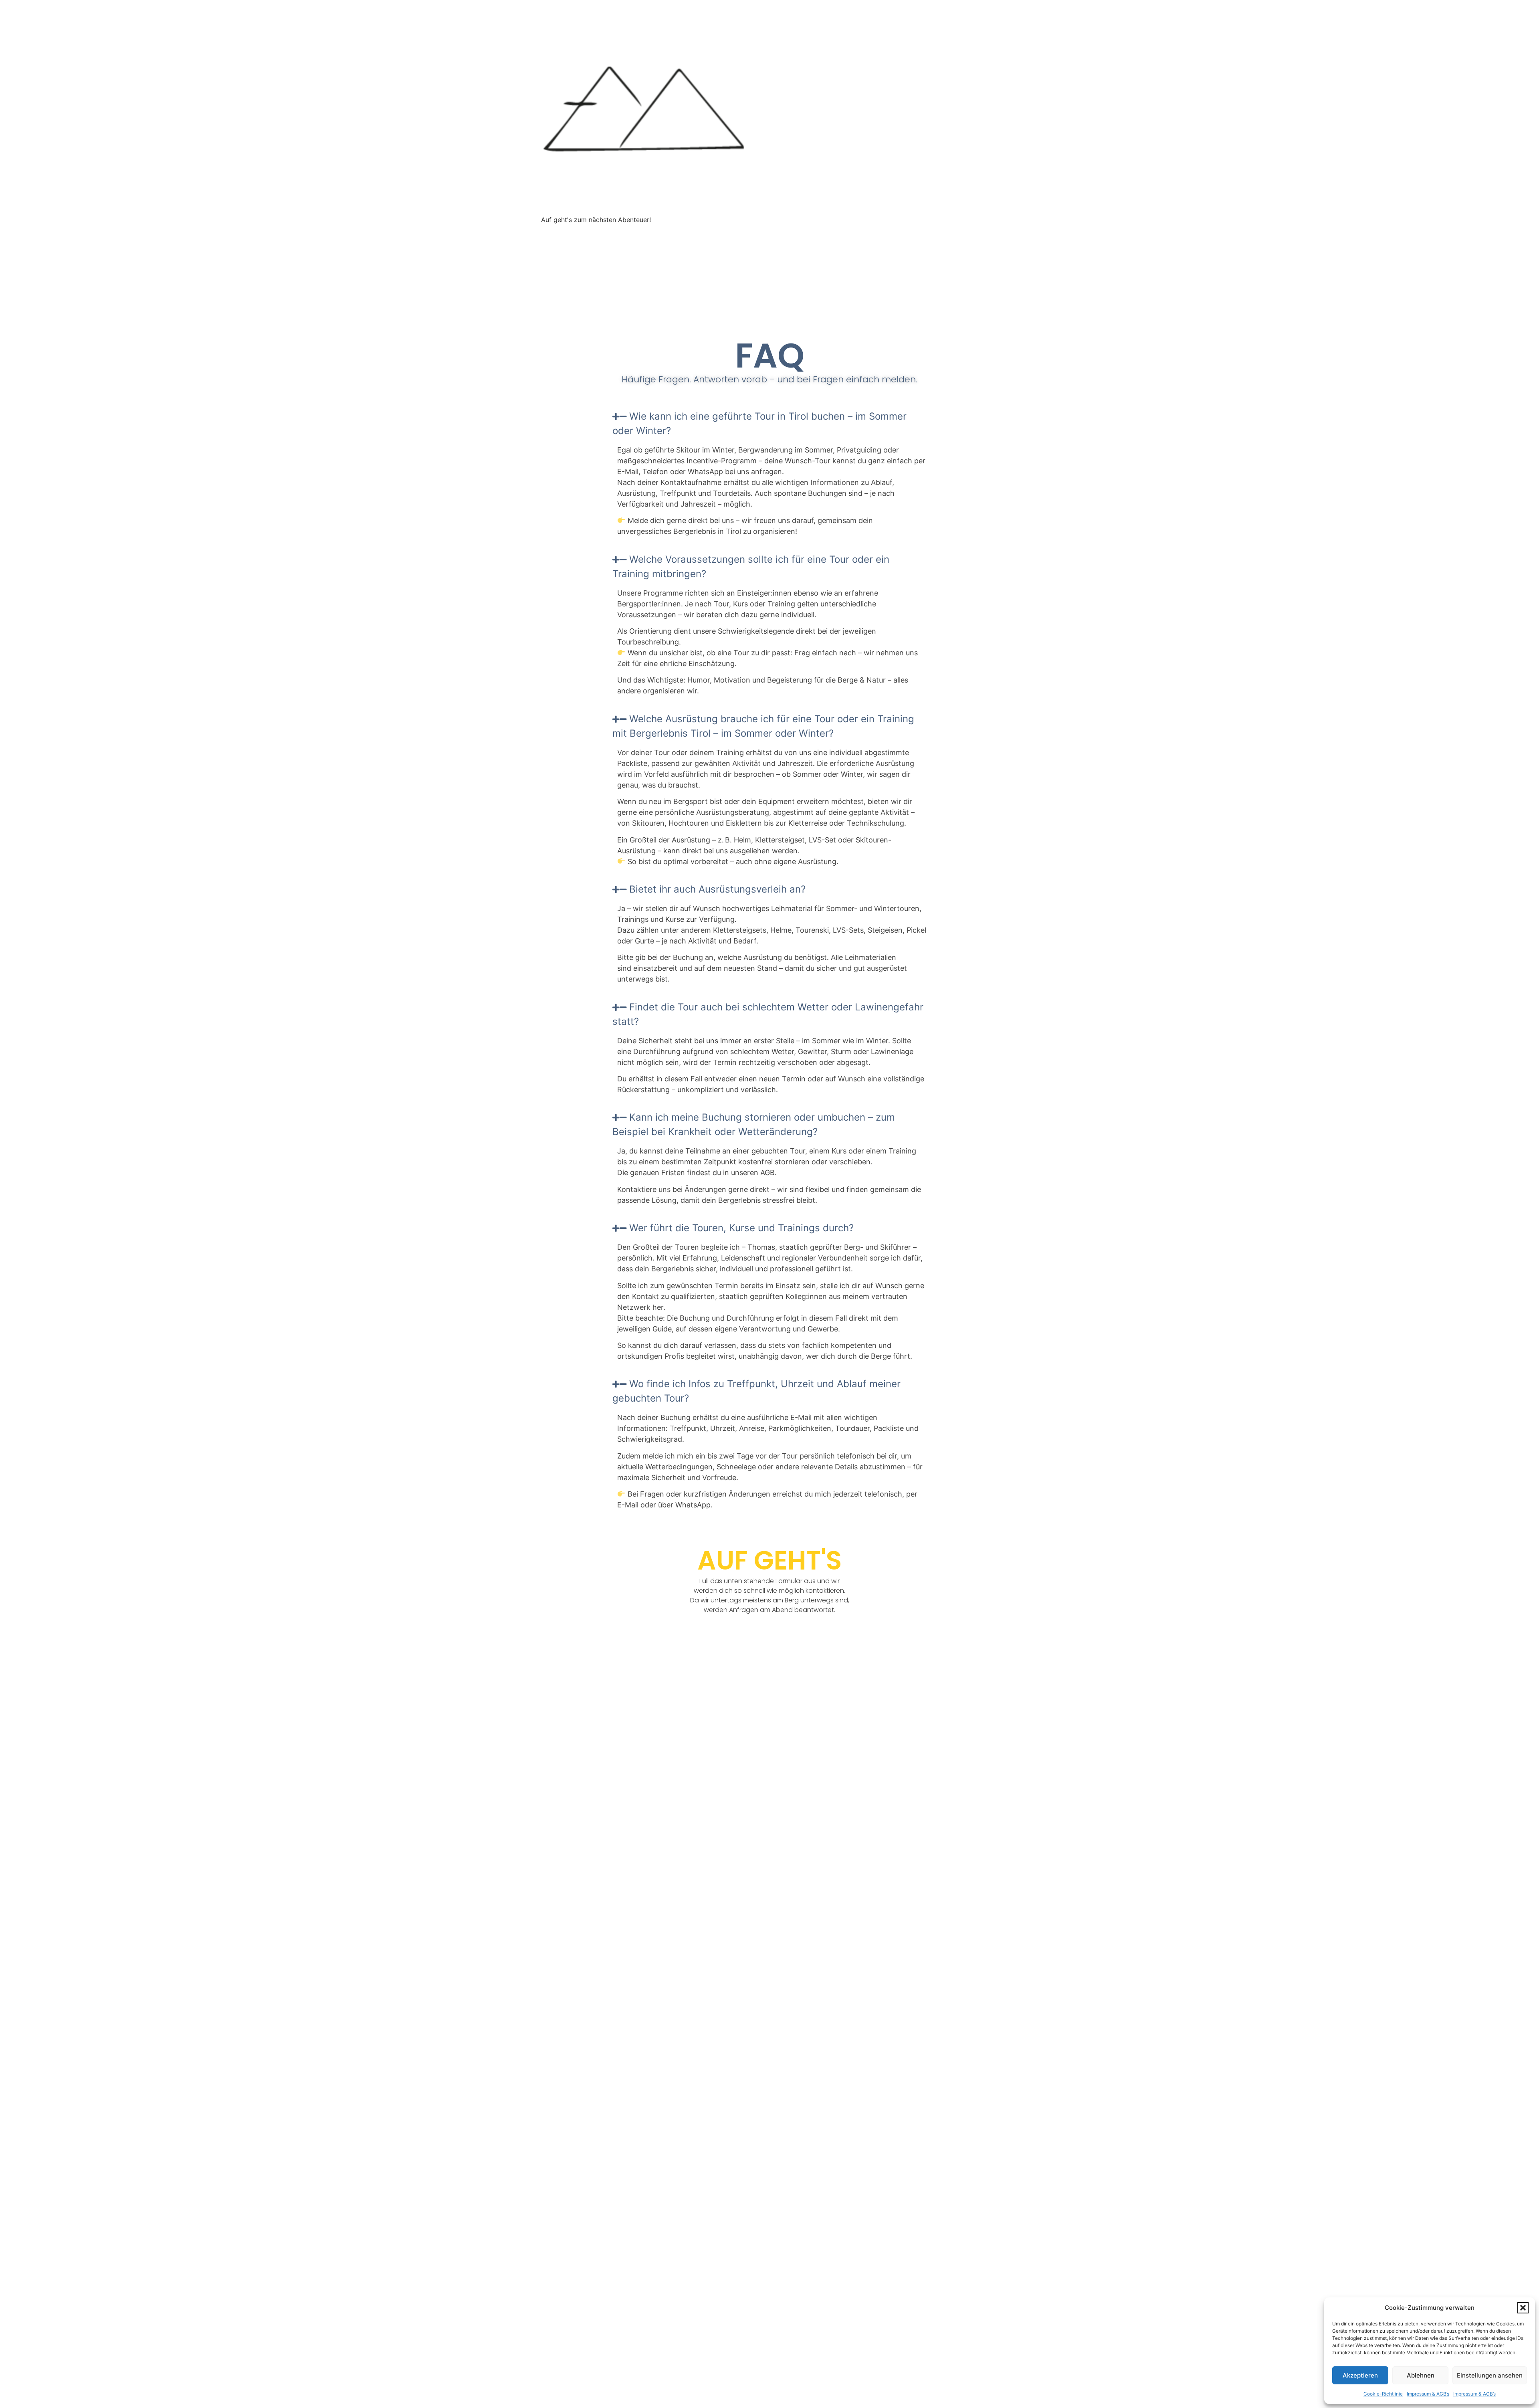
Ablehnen (1421, 2375)
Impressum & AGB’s (1428, 2394)
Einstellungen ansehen (1490, 2375)
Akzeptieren (1360, 2375)
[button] (1523, 2308)
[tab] (769, 424)
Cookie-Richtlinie (1383, 2394)
